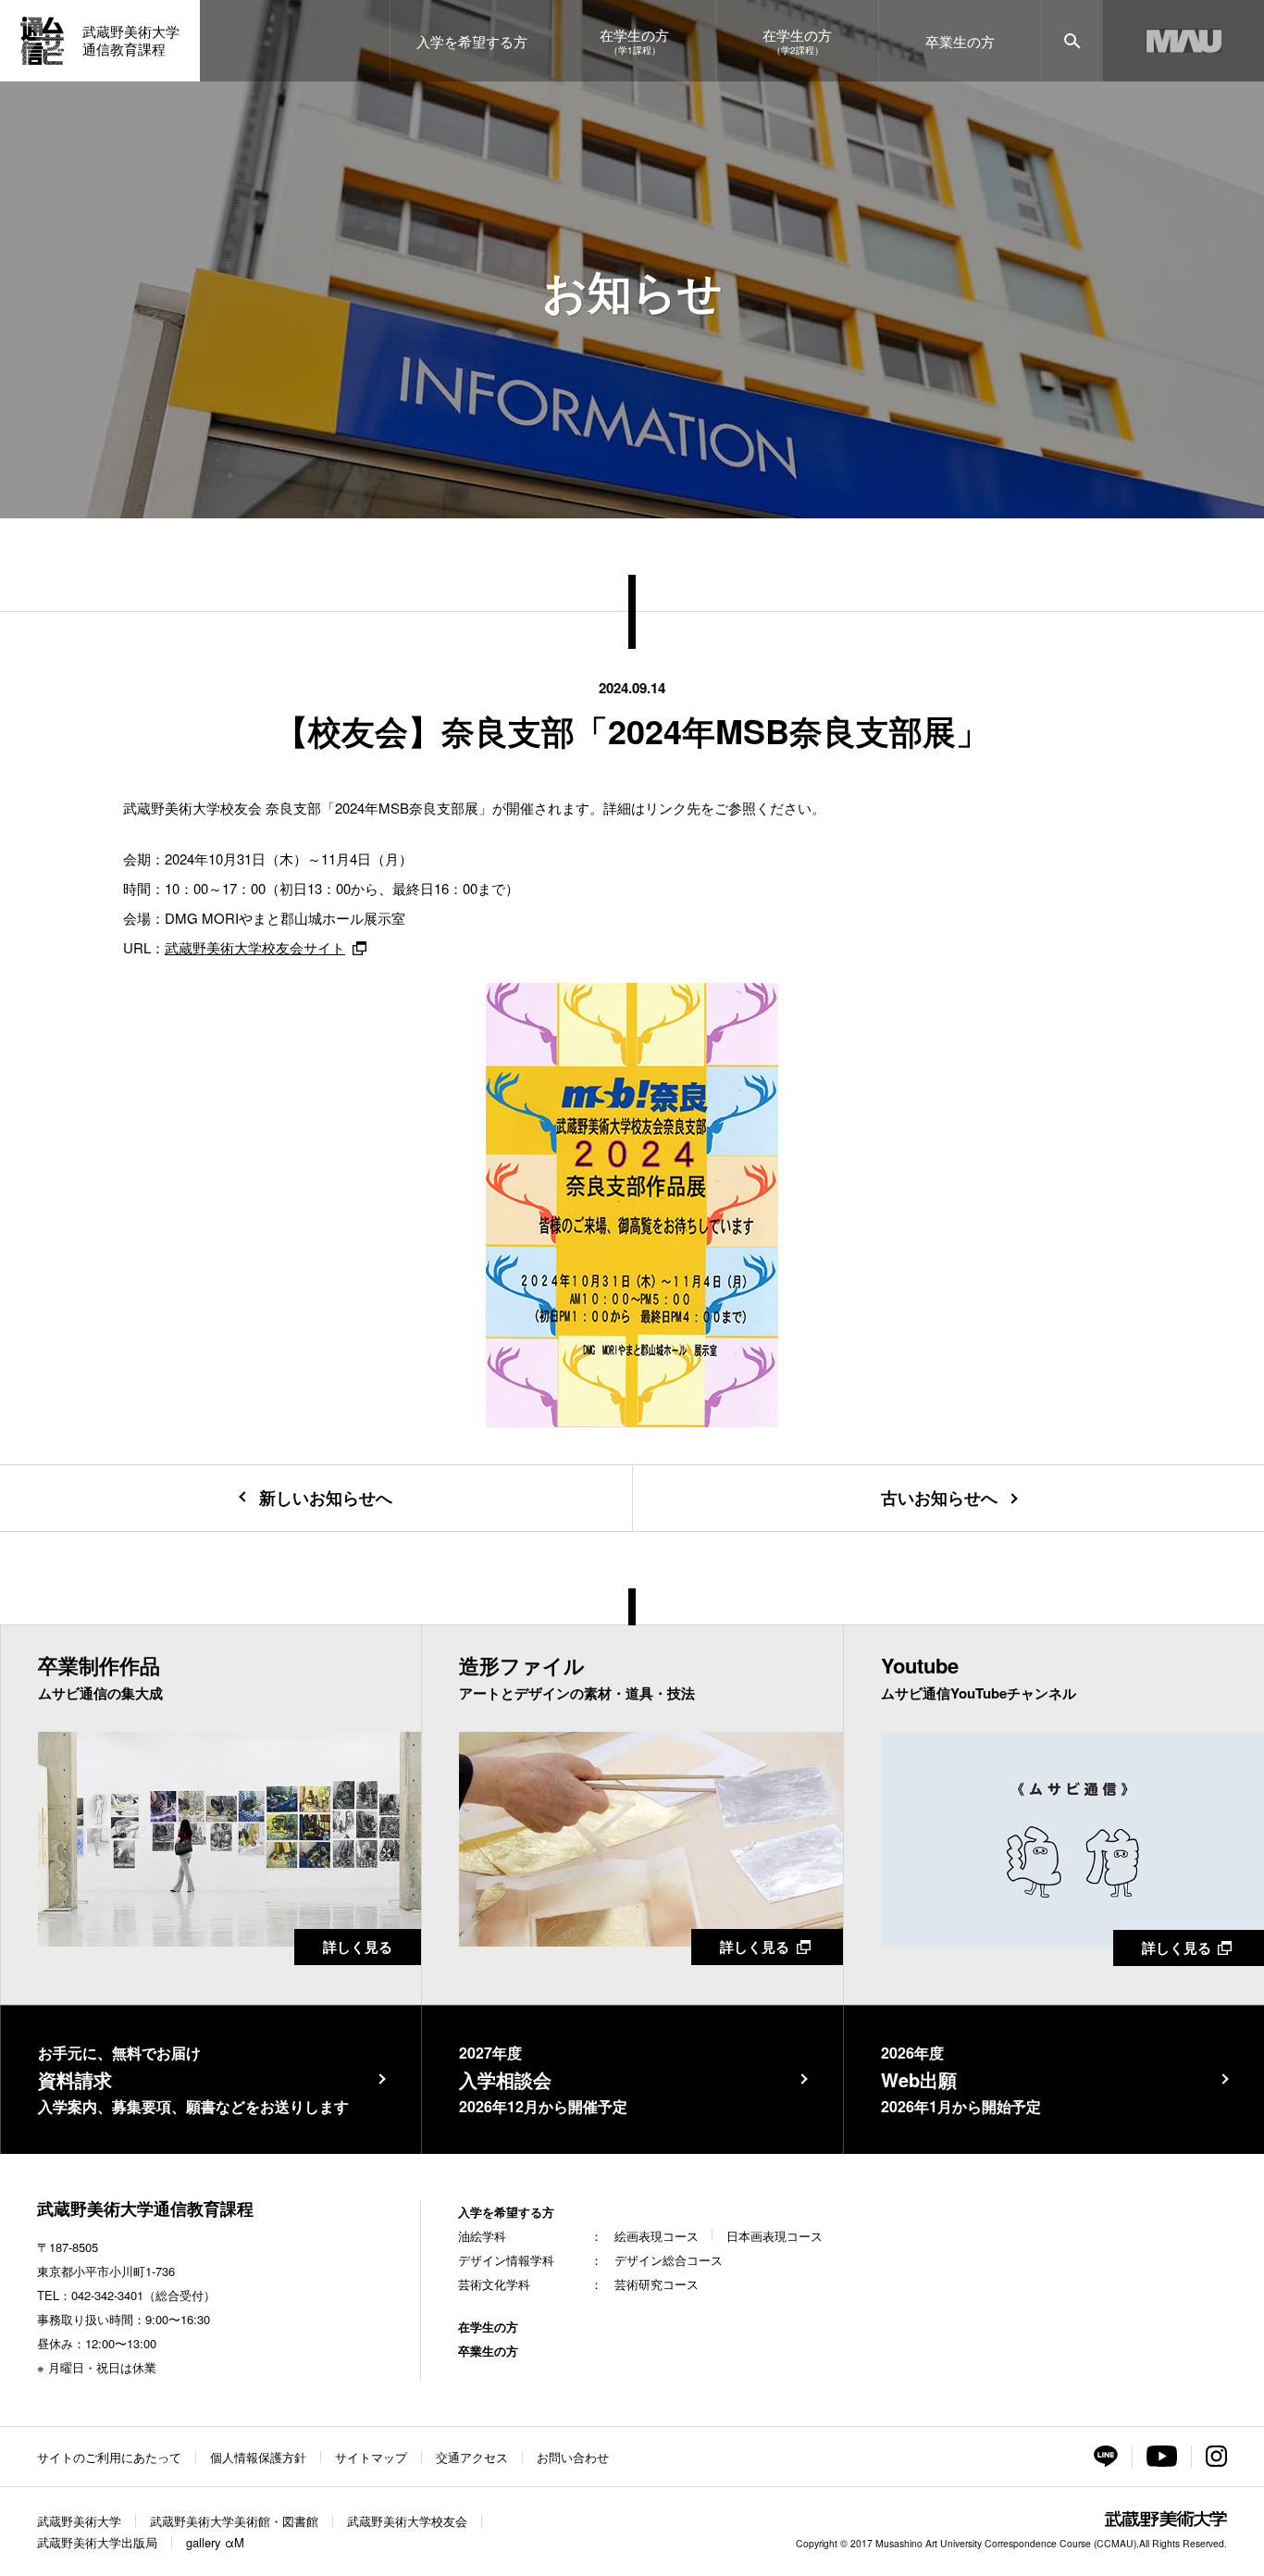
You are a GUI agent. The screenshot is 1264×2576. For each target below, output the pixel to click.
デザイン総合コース (669, 2260)
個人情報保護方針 (258, 2457)
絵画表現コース (657, 2236)
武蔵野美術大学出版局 (97, 2542)
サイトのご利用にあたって (109, 2457)
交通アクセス (472, 2457)
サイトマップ (371, 2457)
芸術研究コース (657, 2284)
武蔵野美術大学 (79, 2521)
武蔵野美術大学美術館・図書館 (234, 2521)
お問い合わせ (573, 2457)
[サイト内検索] (1072, 41)
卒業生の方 (488, 2351)
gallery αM (215, 2542)
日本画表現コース (775, 2236)
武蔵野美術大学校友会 (407, 2521)
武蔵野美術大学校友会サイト (255, 947)
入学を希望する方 (506, 2212)
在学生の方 (488, 2327)
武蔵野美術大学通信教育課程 (145, 2209)
